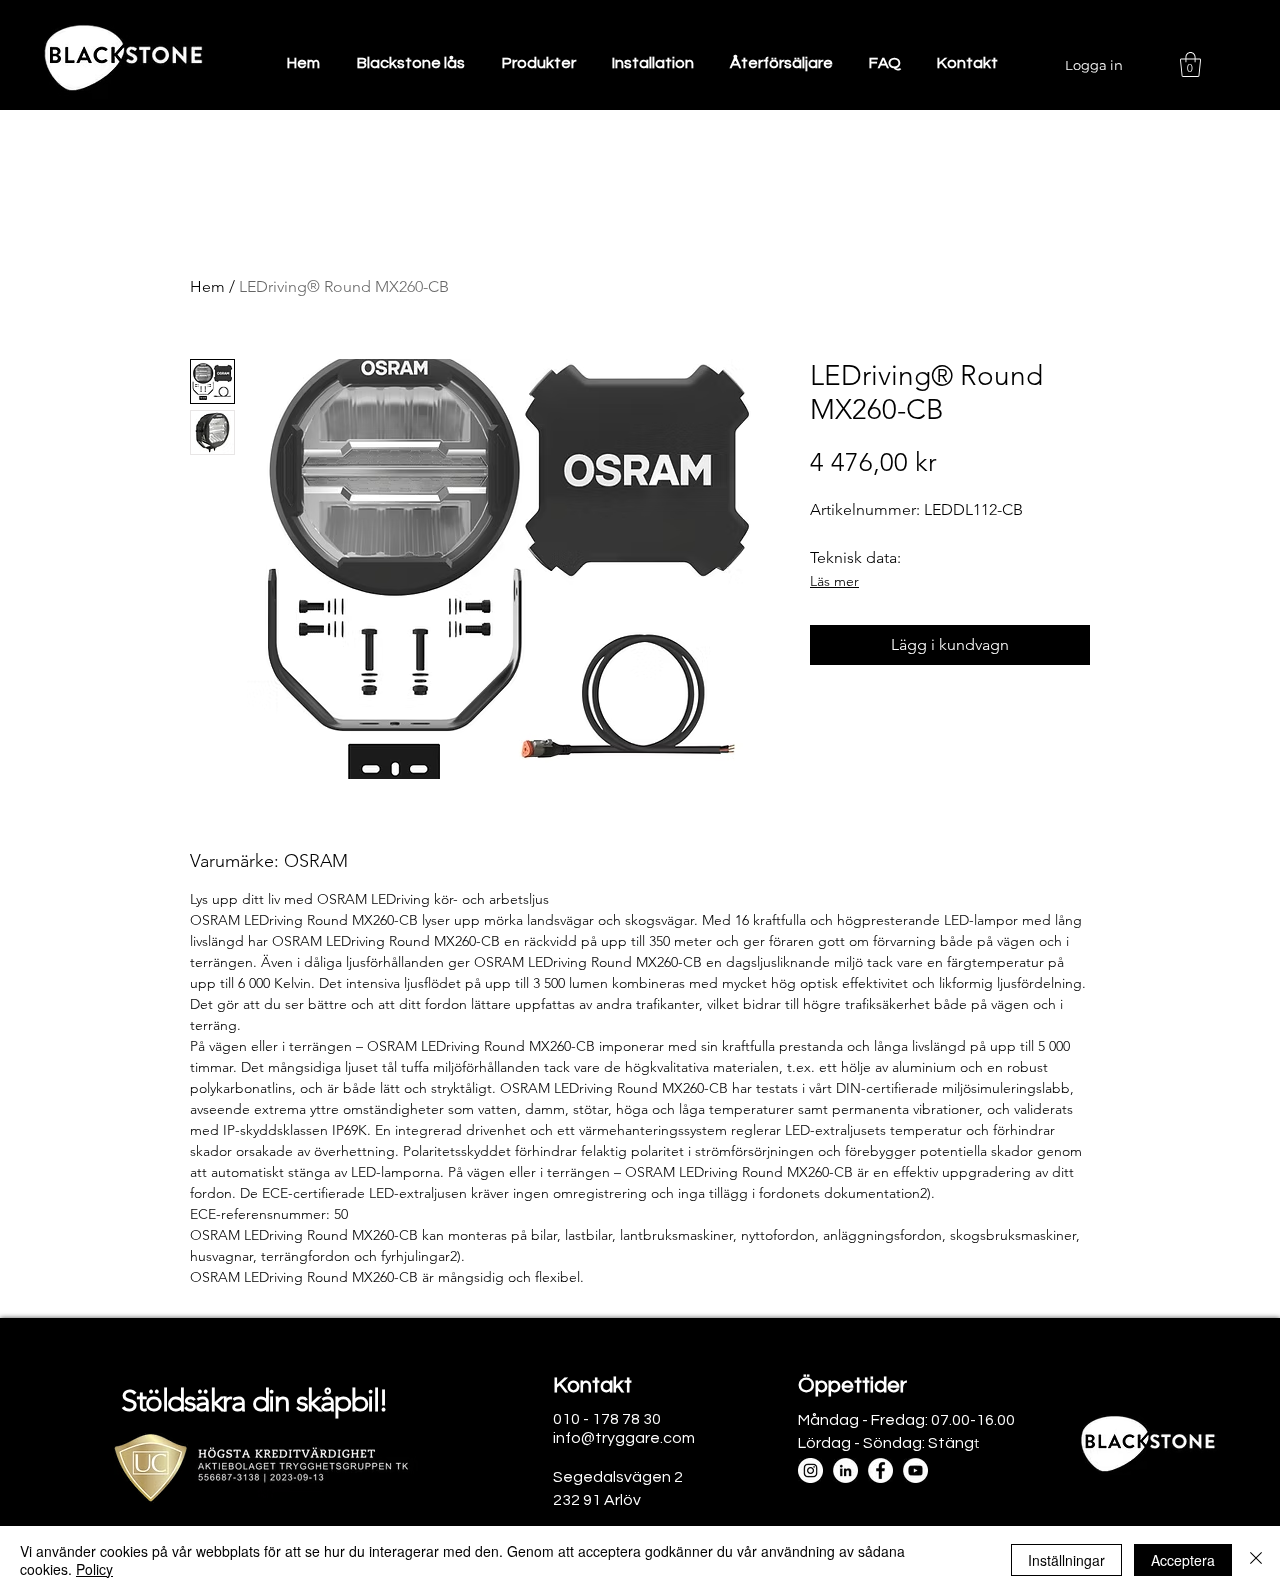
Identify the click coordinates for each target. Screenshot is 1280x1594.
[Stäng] (1256, 1560)
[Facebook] (880, 1470)
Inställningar (1066, 1560)
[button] (1190, 64)
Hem (207, 286)
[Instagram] (810, 1470)
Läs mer (834, 581)
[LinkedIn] (845, 1470)
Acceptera (1183, 1560)
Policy (94, 1569)
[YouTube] (915, 1470)
